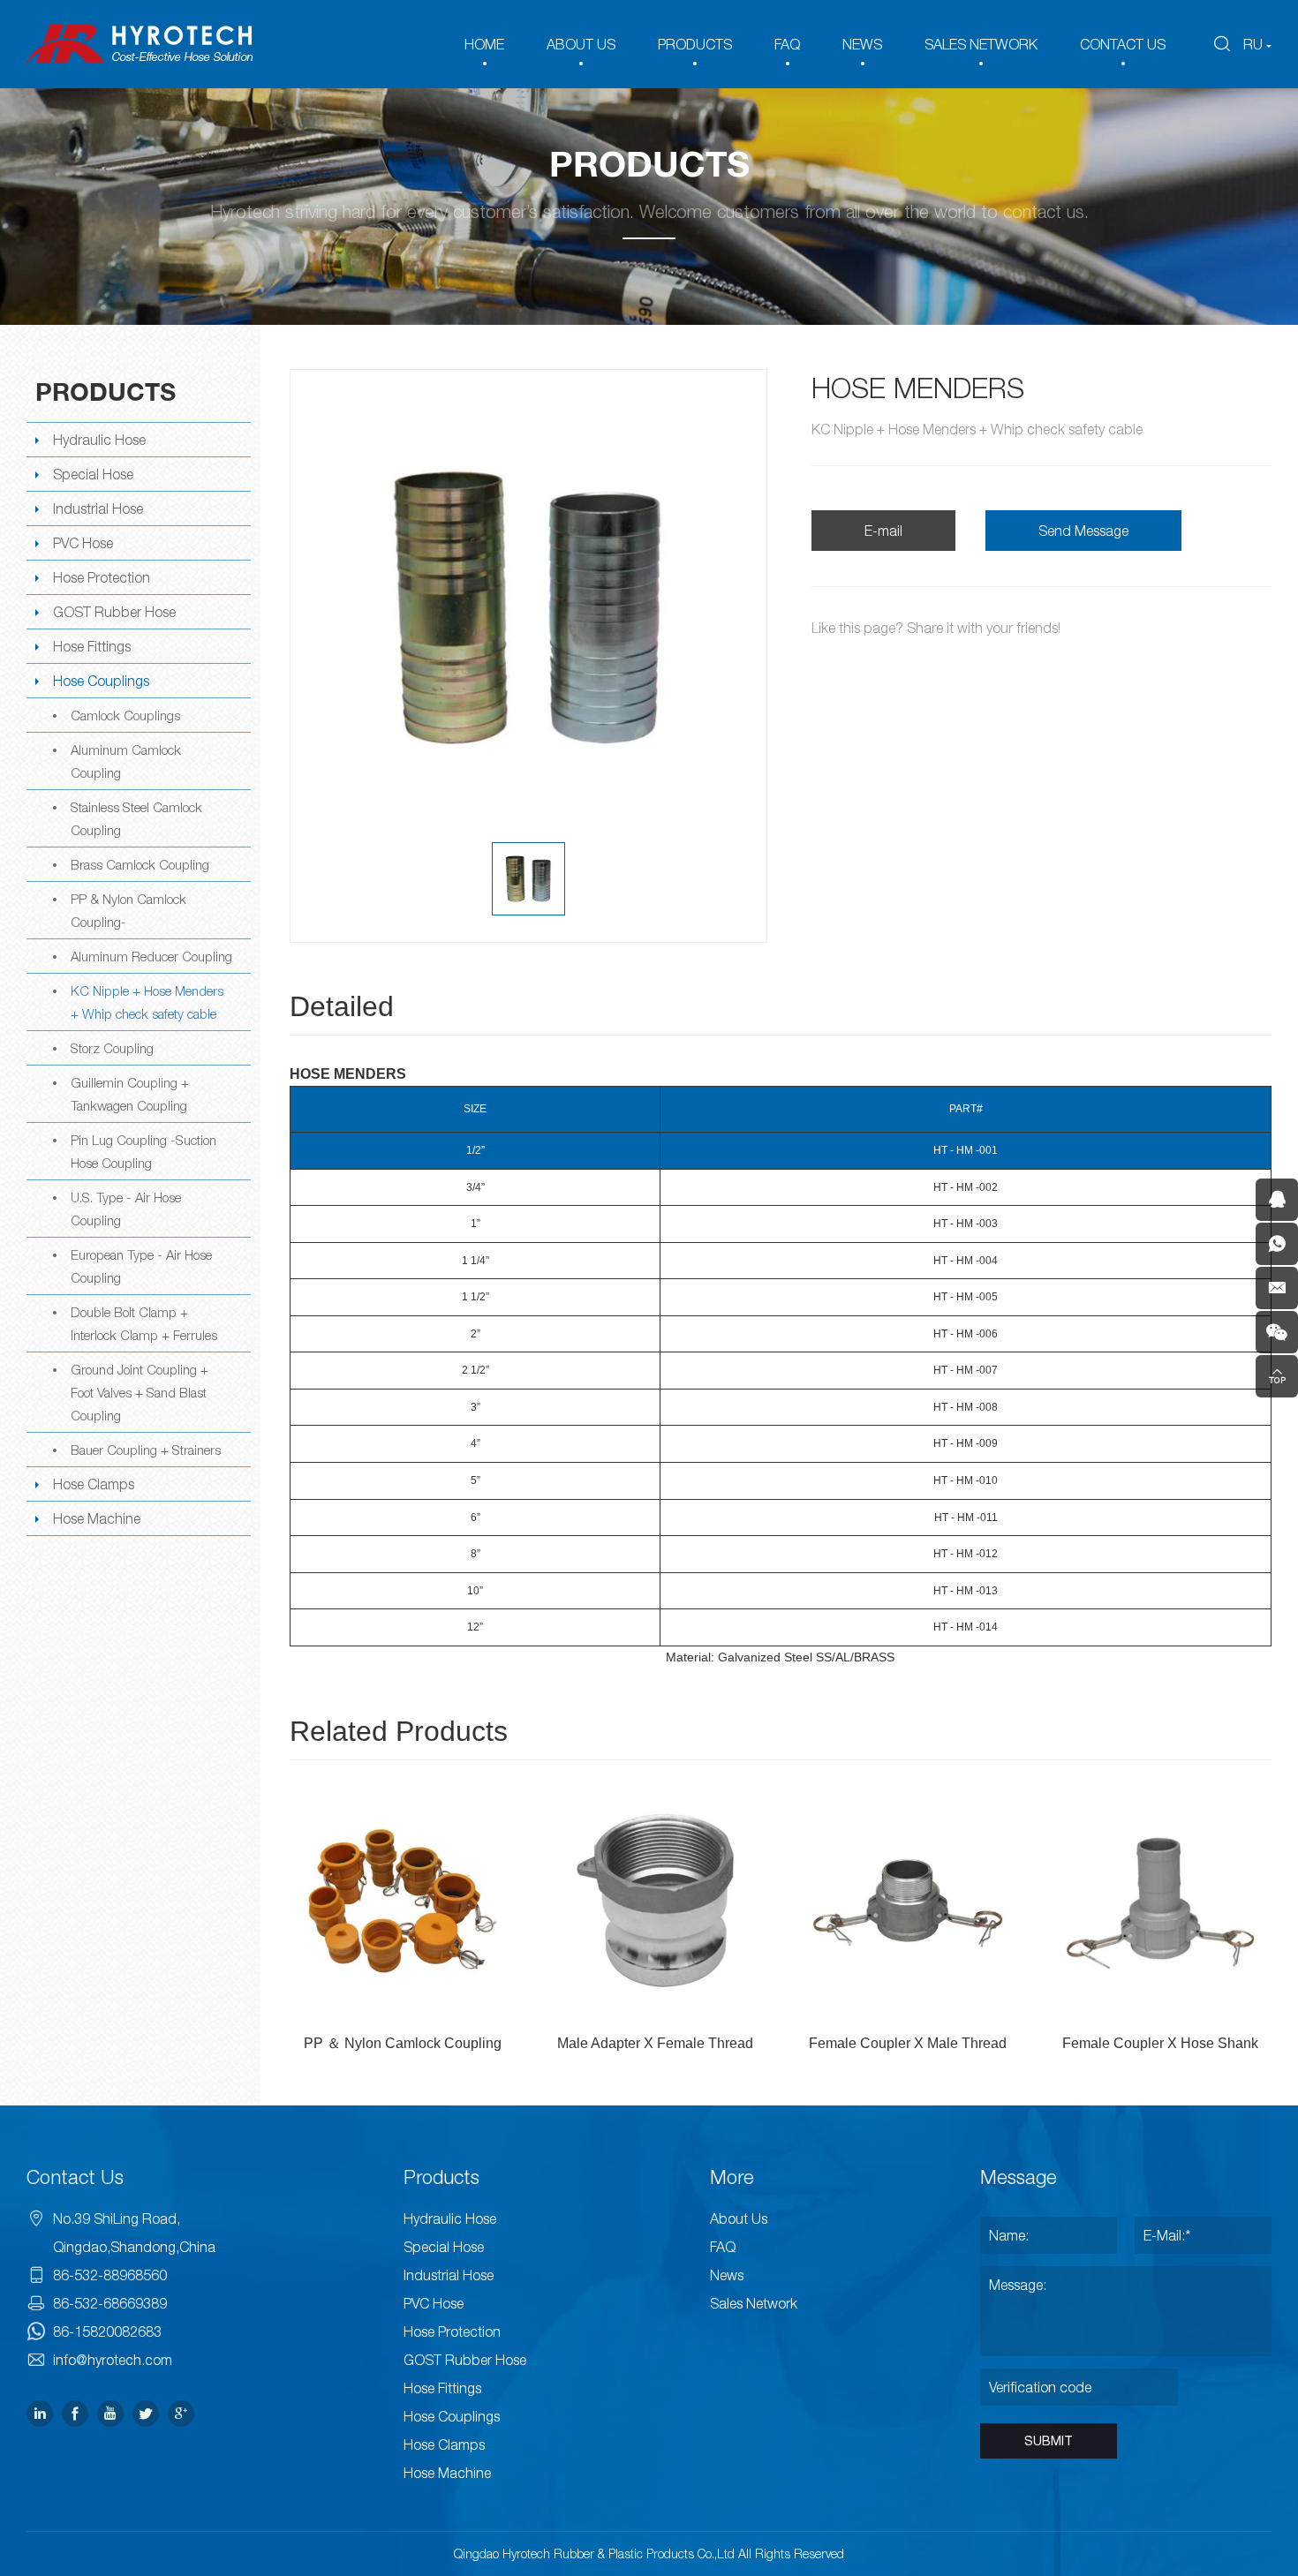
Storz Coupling (112, 1048)
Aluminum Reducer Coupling (151, 956)
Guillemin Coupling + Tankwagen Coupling (130, 1094)
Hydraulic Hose (99, 440)
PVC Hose (83, 543)
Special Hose (93, 474)
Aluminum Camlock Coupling (126, 761)
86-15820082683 (107, 2331)
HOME (484, 44)
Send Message (1083, 531)
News (727, 2275)
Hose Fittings (92, 646)
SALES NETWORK (981, 44)
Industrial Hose (98, 508)
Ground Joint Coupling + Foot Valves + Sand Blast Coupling (140, 1392)
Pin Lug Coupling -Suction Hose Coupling (143, 1151)
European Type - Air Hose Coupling (141, 1266)
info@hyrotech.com (113, 2360)
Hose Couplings (101, 681)
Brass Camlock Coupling (140, 864)
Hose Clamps (94, 1484)
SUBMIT (1049, 2441)
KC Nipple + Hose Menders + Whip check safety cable (147, 1002)
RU (1253, 44)
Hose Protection (102, 577)
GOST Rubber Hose (114, 612)
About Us (739, 2218)
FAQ (787, 44)
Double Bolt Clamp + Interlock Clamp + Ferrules (144, 1323)
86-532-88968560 (110, 2275)
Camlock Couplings (125, 715)
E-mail (883, 531)
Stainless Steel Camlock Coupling (136, 818)
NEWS (862, 44)
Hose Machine (97, 1518)
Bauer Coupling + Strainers (146, 1450)
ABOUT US (581, 44)
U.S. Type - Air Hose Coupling (126, 1209)
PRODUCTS (695, 44)
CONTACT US (1123, 44)
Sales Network (754, 2303)
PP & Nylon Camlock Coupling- (128, 910)
